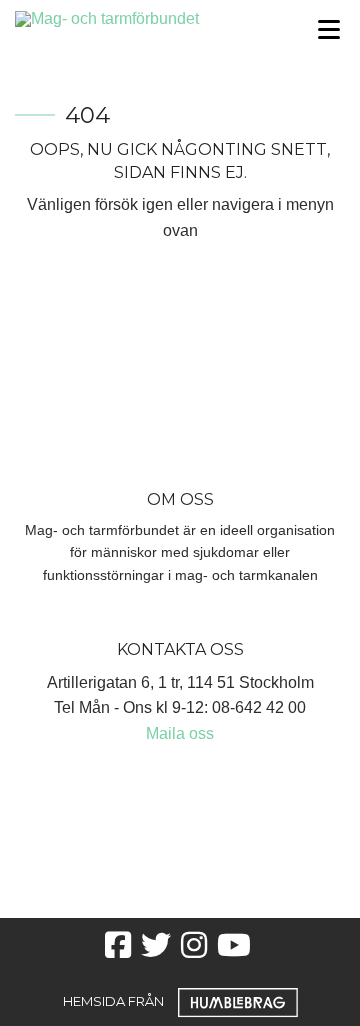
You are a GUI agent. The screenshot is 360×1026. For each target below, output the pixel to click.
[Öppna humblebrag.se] (238, 1001)
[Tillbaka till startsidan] (135, 17)
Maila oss (180, 733)
